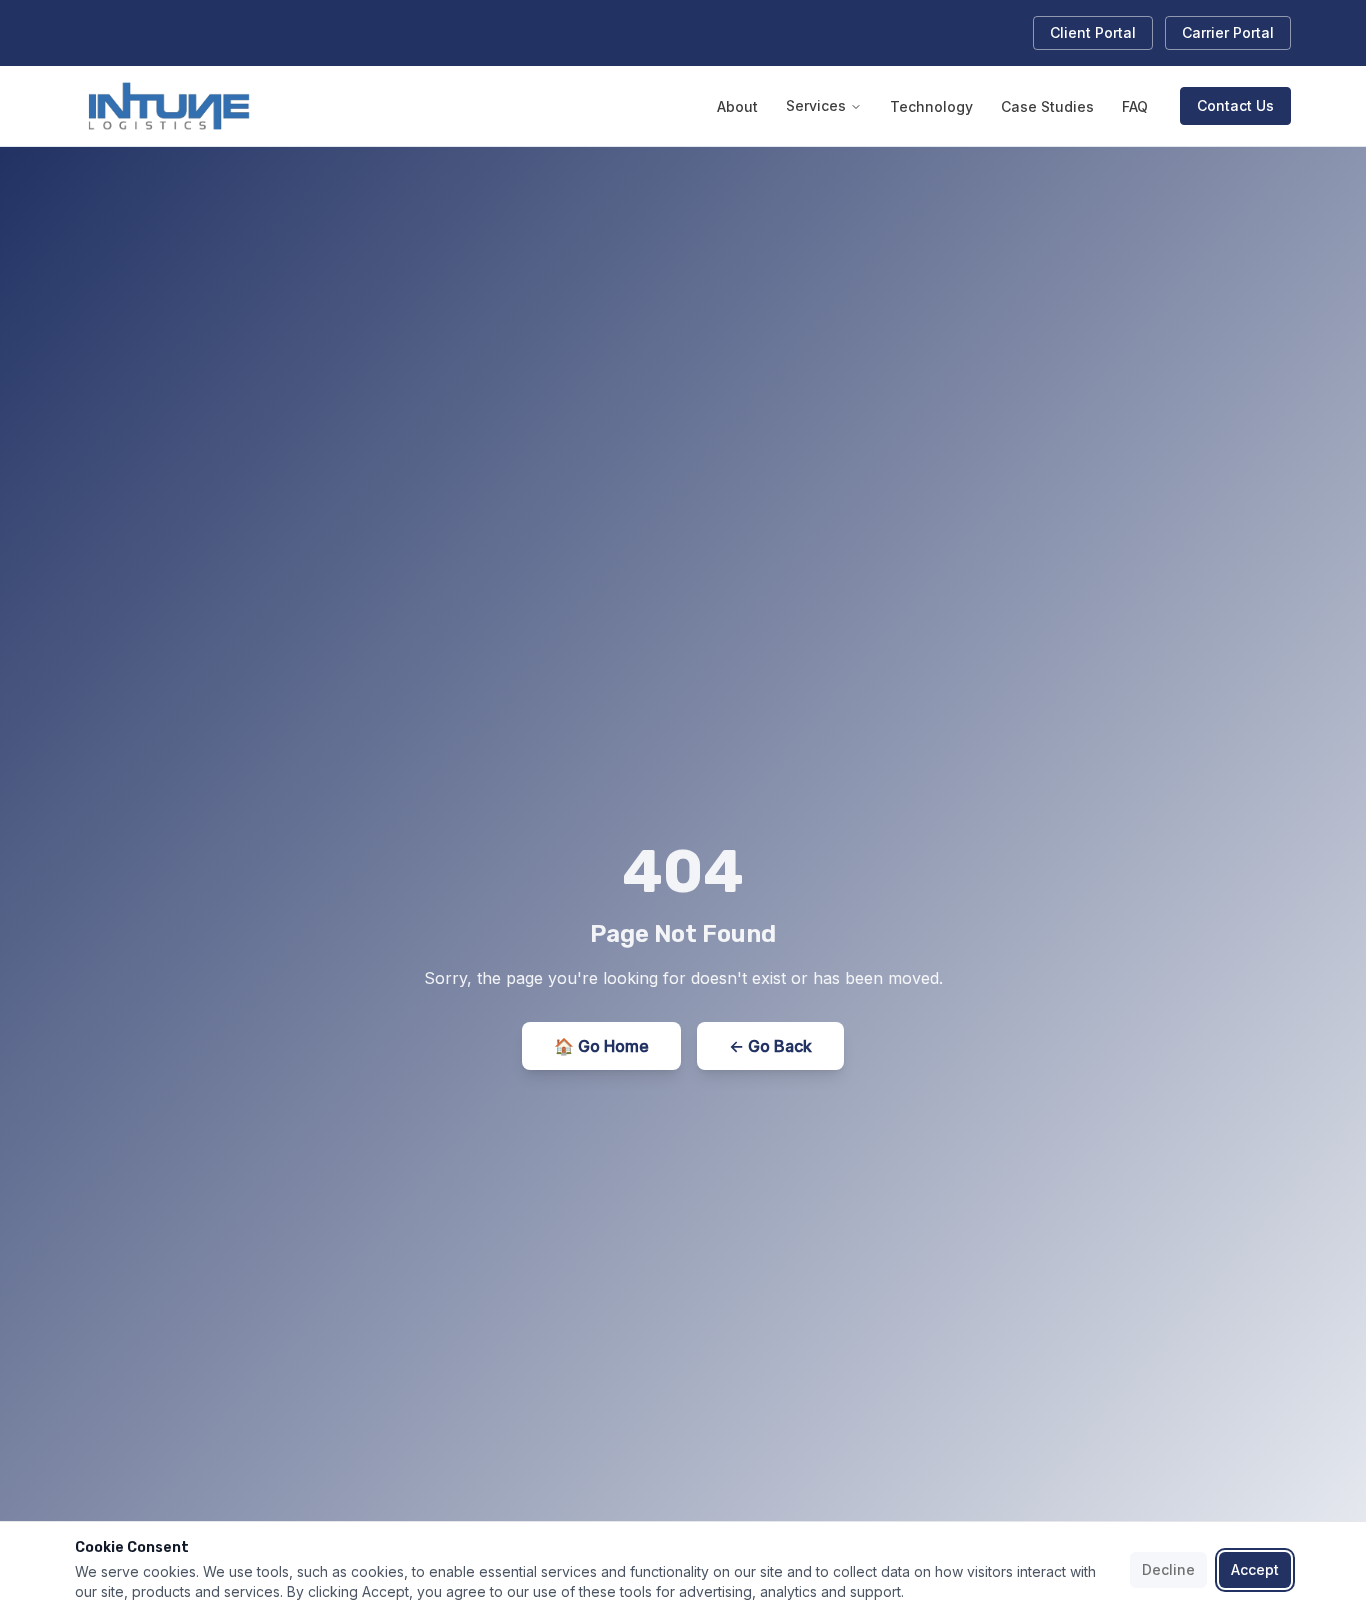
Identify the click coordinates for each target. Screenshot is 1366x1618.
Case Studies (1047, 106)
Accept (1255, 1569)
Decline (1168, 1569)
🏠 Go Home (601, 1046)
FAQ (1135, 106)
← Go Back (770, 1046)
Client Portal (1093, 32)
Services (816, 105)
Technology (931, 106)
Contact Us (1235, 105)
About (737, 106)
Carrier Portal (1228, 32)
